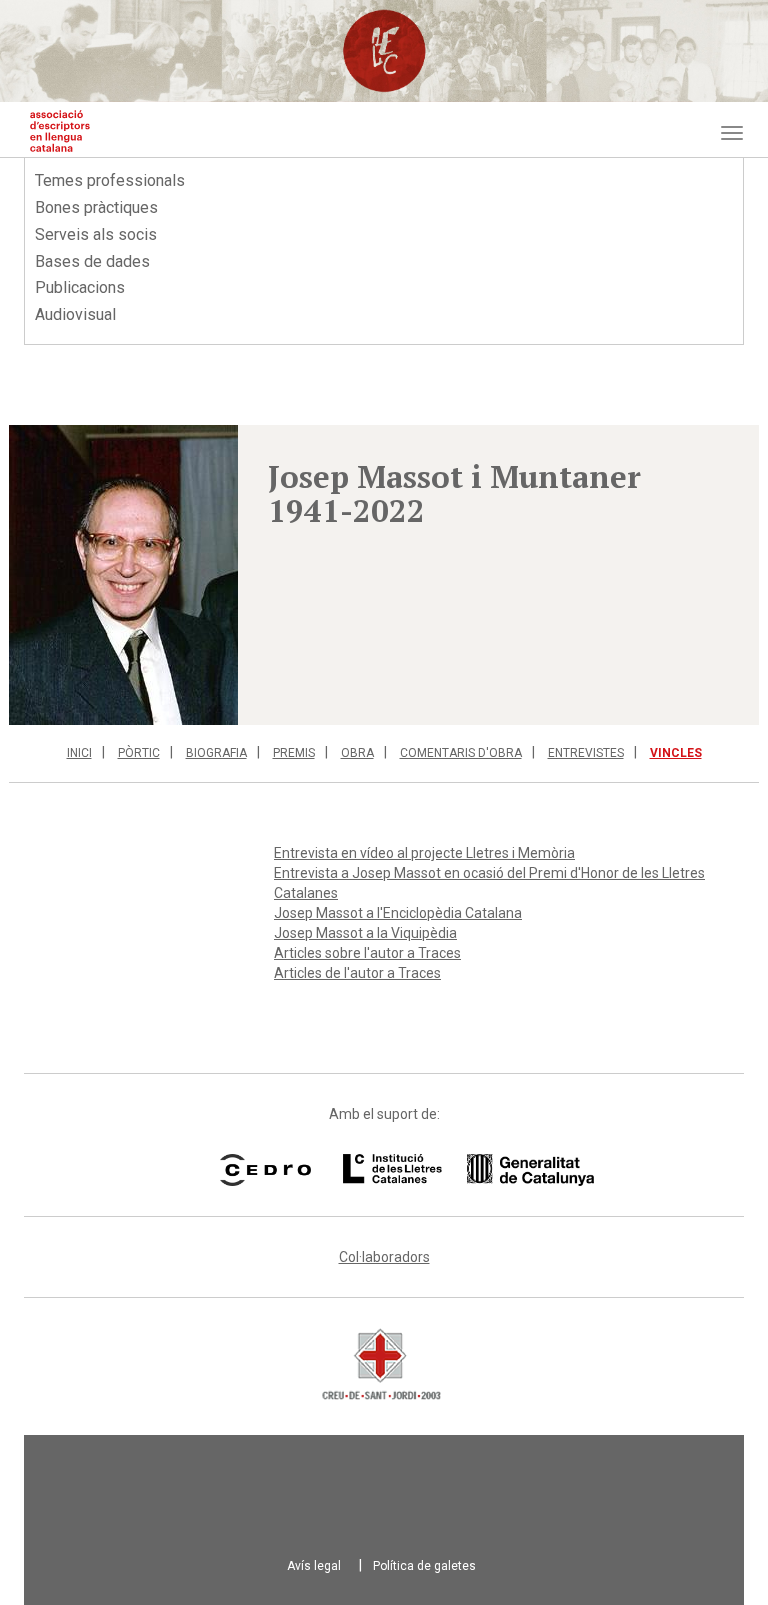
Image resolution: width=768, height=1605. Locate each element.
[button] (123, 575)
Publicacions (80, 287)
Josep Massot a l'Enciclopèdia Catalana (398, 913)
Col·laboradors (384, 1257)
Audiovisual (75, 314)
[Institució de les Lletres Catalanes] (443, 1170)
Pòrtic (139, 753)
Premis (294, 753)
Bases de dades (92, 261)
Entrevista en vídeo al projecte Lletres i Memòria (424, 853)
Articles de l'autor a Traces (357, 973)
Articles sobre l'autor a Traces (367, 953)
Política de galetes (424, 1566)
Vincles (676, 753)
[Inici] (60, 131)
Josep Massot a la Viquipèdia (365, 933)
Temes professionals (110, 180)
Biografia (216, 753)
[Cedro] (265, 1170)
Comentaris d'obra (461, 753)
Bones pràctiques (96, 207)
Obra (357, 753)
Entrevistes (586, 753)
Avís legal (314, 1566)
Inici (79, 753)
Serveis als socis (96, 234)
